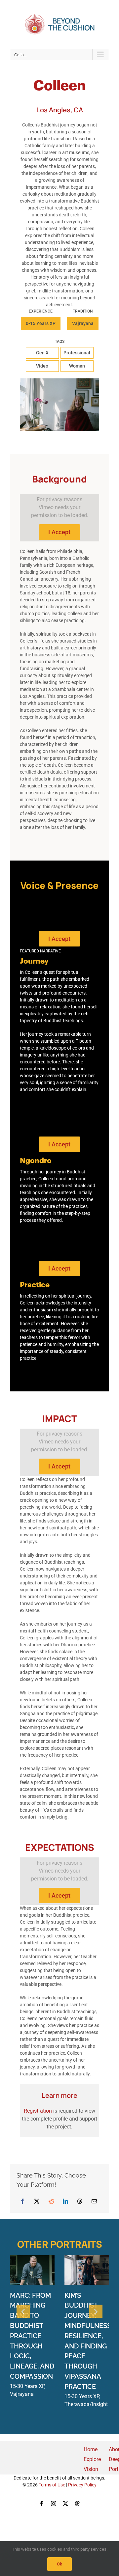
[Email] (94, 2201)
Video (42, 366)
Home (91, 2449)
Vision (91, 2469)
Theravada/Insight (86, 2404)
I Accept (59, 532)
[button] (23, 2311)
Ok (59, 2564)
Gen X (42, 353)
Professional (77, 353)
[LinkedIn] (65, 2201)
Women (77, 366)
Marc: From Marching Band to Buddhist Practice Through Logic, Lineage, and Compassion (32, 2336)
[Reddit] (51, 2201)
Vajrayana (83, 323)
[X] (37, 2201)
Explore (92, 2459)
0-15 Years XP (41, 323)
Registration (38, 2111)
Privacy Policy (82, 2485)
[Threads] (80, 2201)
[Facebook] (22, 2201)
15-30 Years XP (27, 2386)
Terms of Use (52, 2485)
